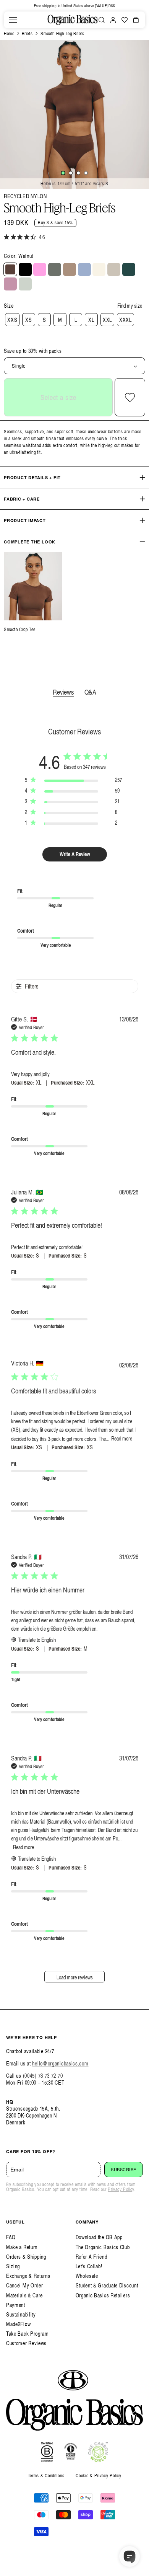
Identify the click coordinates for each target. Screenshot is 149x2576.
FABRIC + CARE (22, 499)
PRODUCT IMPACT (25, 520)
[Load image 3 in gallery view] (78, 173)
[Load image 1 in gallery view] (63, 173)
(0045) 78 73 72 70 (43, 2076)
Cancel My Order (25, 2285)
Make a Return (22, 2247)
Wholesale (87, 2276)
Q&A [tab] (90, 692)
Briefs (27, 33)
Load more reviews (75, 1977)
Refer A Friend (92, 2257)
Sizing (13, 2266)
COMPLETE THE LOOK (30, 542)
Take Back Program (28, 2334)
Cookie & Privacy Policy (98, 2476)
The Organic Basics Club (103, 2247)
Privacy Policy (121, 2189)
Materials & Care (24, 2295)
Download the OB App (99, 2237)
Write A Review (75, 854)
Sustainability (21, 2314)
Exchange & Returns (28, 2276)
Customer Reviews (26, 2343)
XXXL (126, 320)
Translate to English (37, 1640)
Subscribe (124, 2170)
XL (91, 320)
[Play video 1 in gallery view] (86, 173)
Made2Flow (18, 2324)
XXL (107, 320)
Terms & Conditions (46, 2476)
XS (28, 320)
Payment (16, 2305)
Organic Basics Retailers (103, 2295)
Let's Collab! (89, 2266)
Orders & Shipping (26, 2257)
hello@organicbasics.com (60, 2063)
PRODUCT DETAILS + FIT (32, 477)
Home (9, 33)
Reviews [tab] (63, 692)
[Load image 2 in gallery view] (71, 173)
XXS (12, 320)
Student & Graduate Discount (107, 2285)
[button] (13, 20)
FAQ (11, 2237)
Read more (122, 1438)
